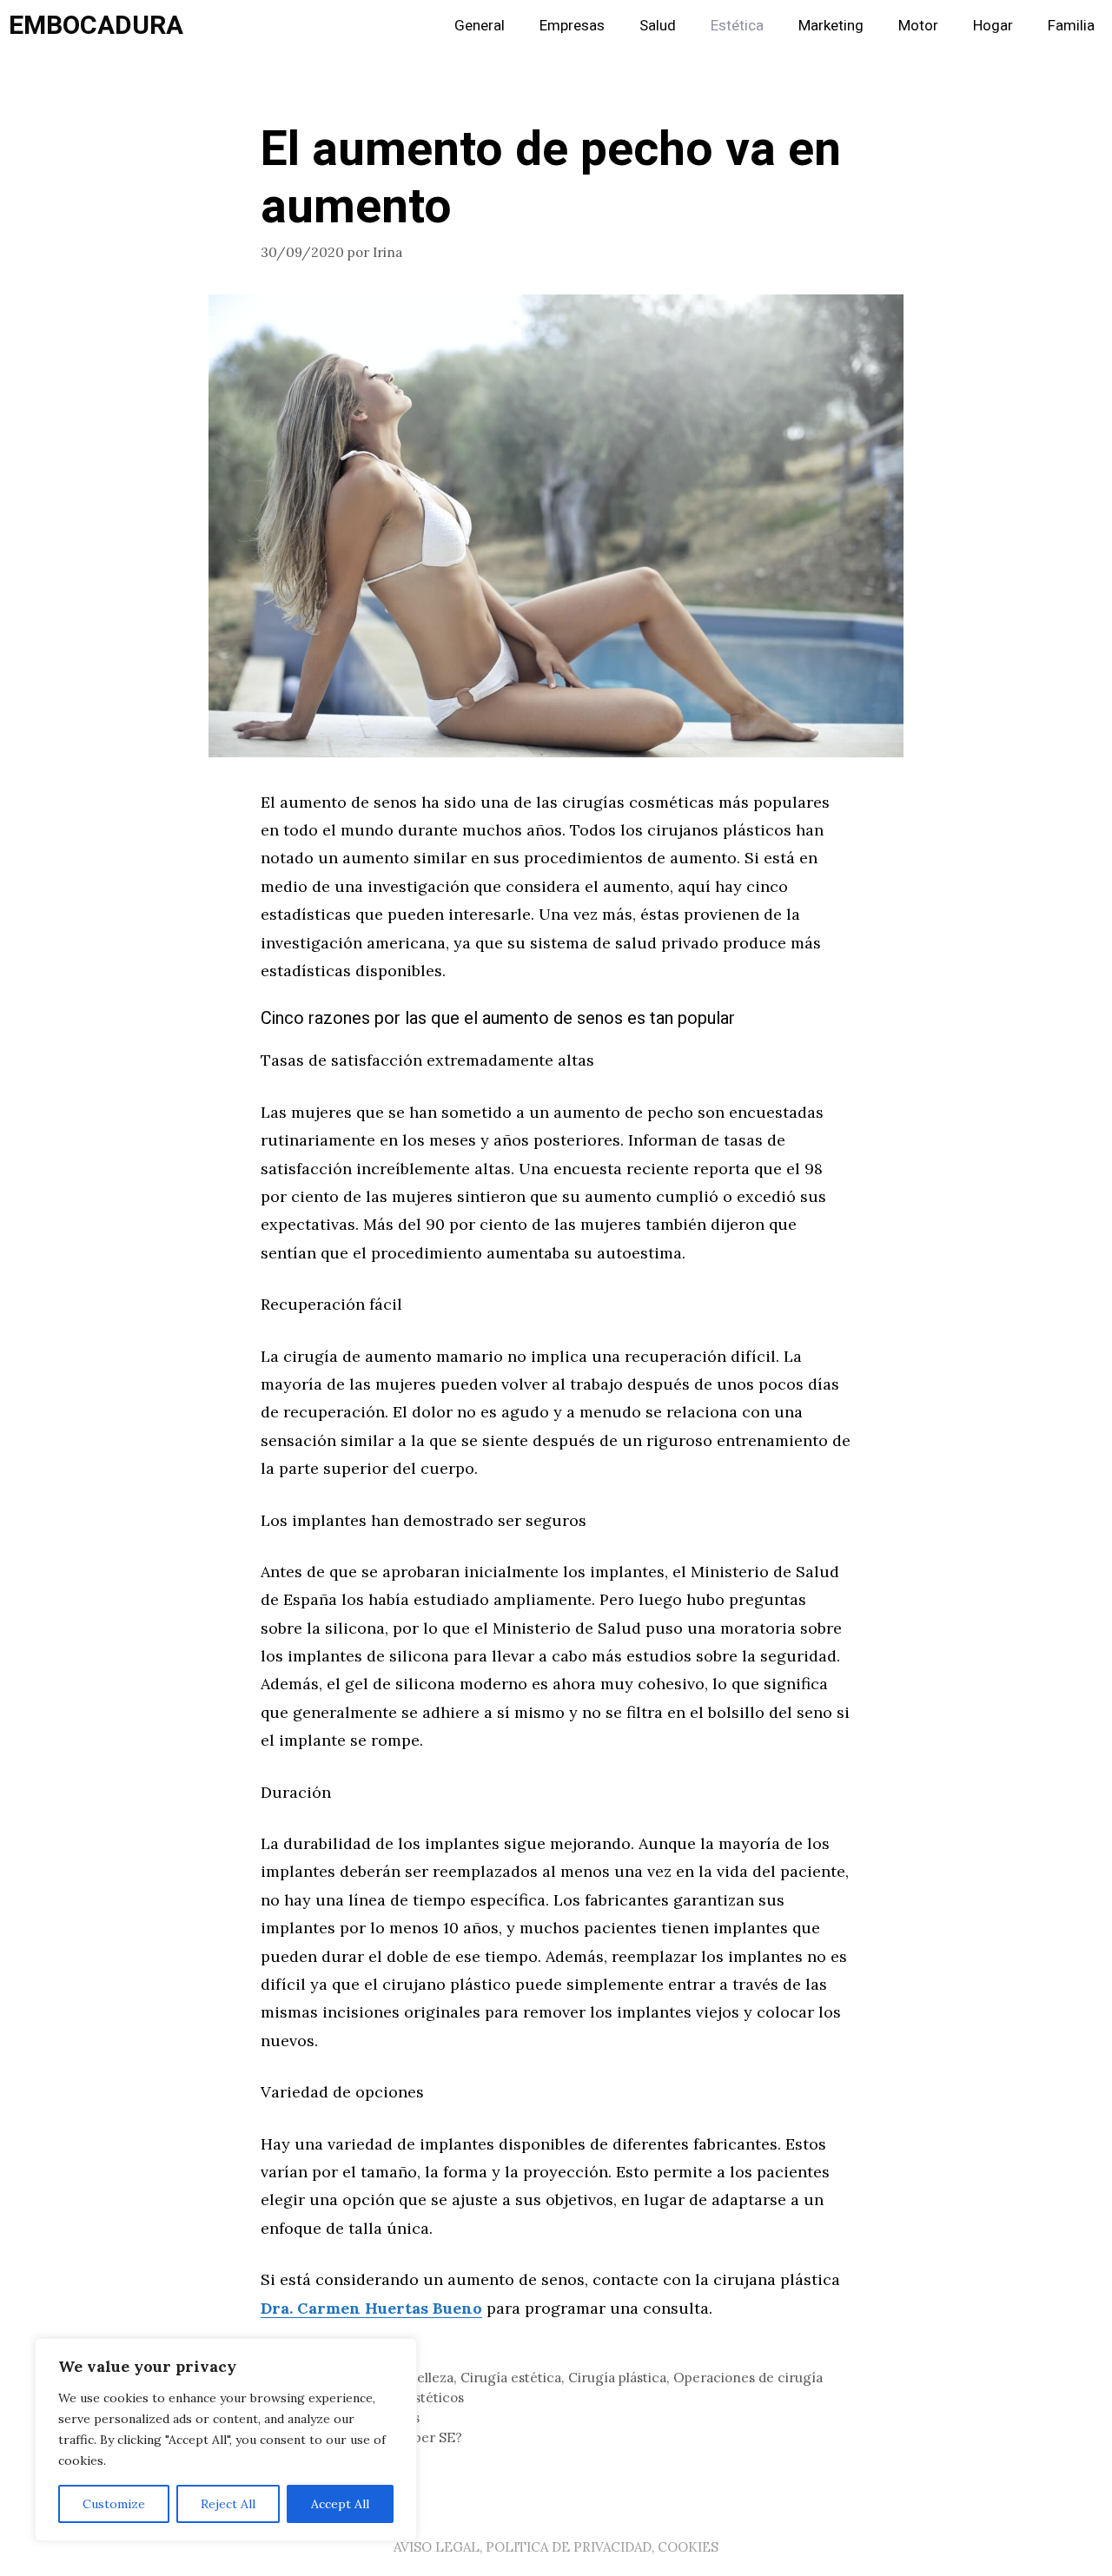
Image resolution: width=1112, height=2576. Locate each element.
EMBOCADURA (96, 26)
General (480, 26)
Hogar (993, 26)
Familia (1071, 26)
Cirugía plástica (617, 2378)
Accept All (340, 2504)
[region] (226, 2440)
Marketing (831, 26)
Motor (918, 26)
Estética (737, 26)
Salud (658, 26)
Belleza (431, 2378)
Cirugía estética (511, 2378)
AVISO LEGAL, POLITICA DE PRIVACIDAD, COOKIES (556, 2547)
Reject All (228, 2504)
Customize (114, 2504)
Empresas (572, 26)
